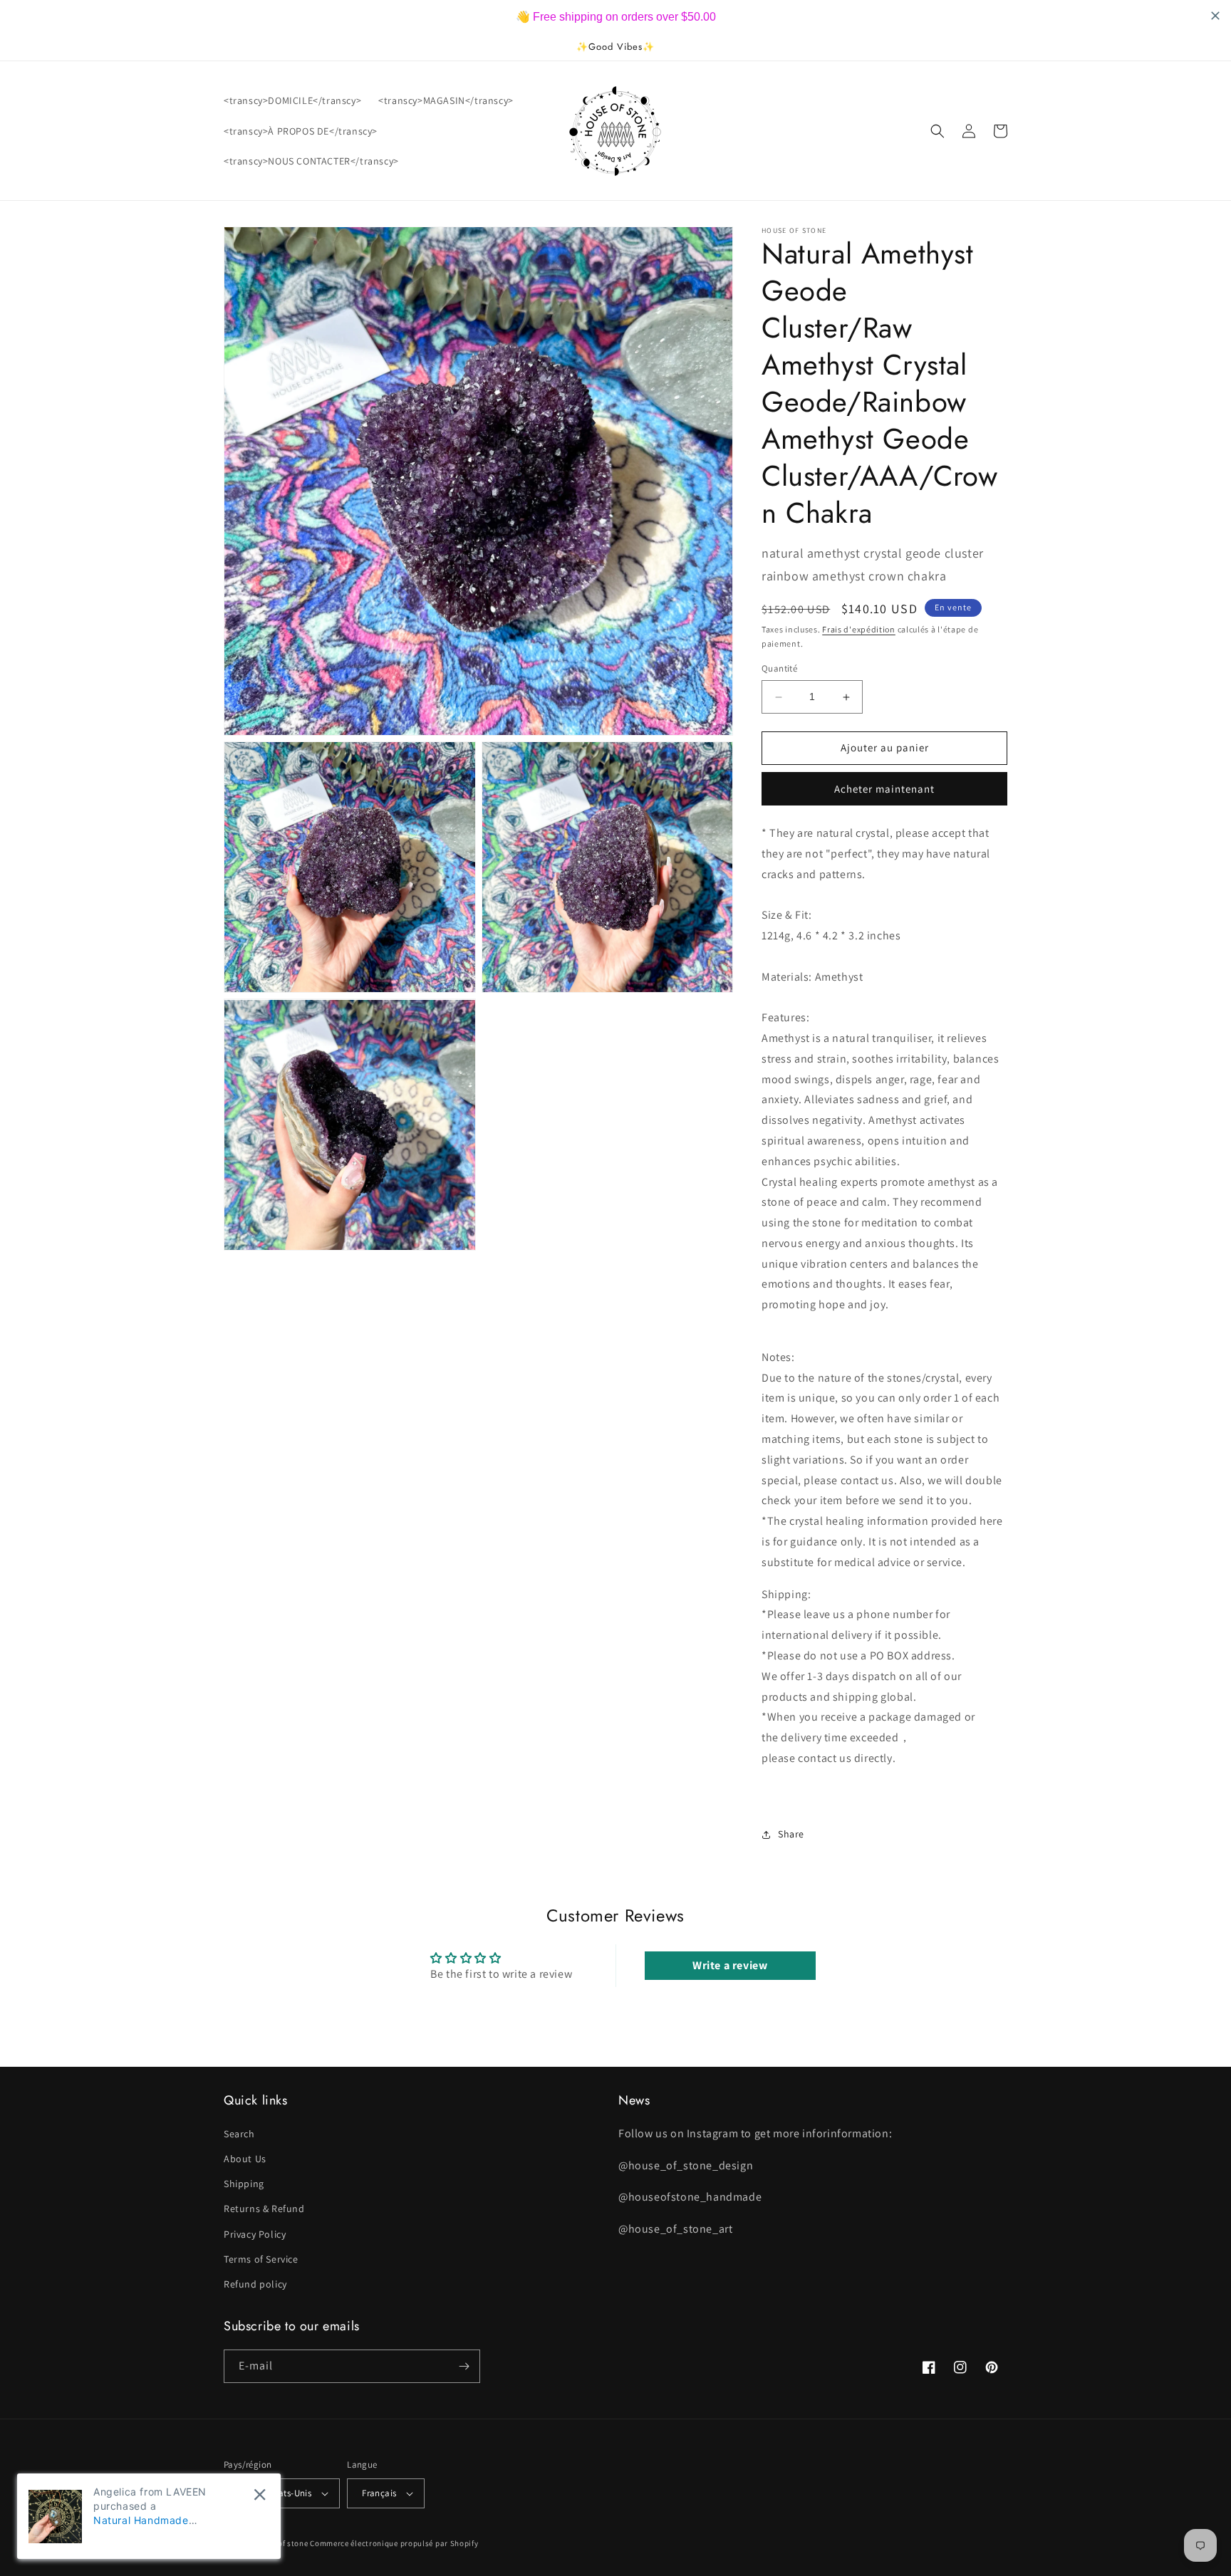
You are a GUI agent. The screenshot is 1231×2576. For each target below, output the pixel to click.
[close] (260, 2494)
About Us (245, 2159)
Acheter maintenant (884, 789)
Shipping (244, 2184)
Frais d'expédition (859, 629)
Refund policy (255, 2284)
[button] (937, 131)
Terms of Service (261, 2259)
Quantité (779, 669)
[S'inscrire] (464, 2366)
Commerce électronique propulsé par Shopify (394, 2543)
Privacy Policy (255, 2234)
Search (239, 2134)
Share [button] (791, 1834)
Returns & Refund (264, 2209)
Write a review (730, 1965)
